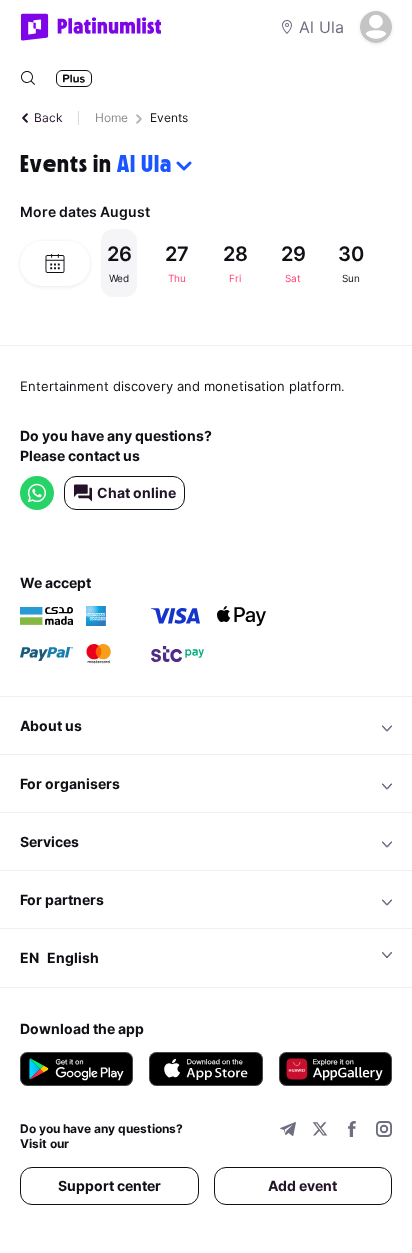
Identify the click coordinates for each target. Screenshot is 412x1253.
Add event (302, 1185)
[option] (246, 263)
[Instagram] (384, 1131)
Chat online (136, 492)
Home (111, 117)
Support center (109, 1185)
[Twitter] (320, 1131)
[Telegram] (288, 1131)
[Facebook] (352, 1131)
